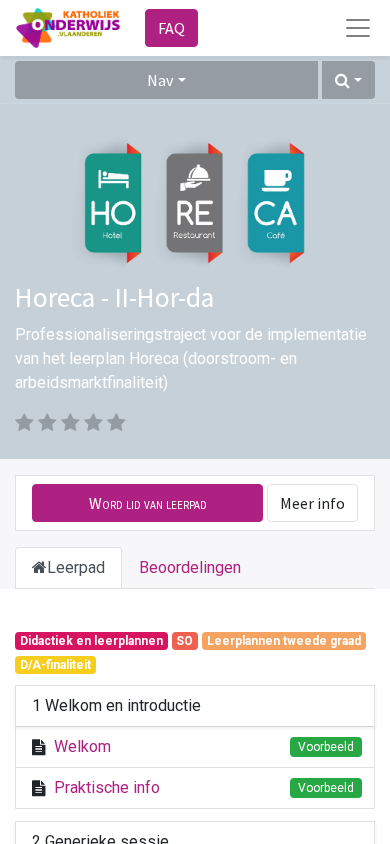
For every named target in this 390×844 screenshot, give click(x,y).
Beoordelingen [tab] (190, 567)
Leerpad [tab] (76, 567)
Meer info (312, 503)
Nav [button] (160, 80)
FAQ (171, 28)
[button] (348, 80)
